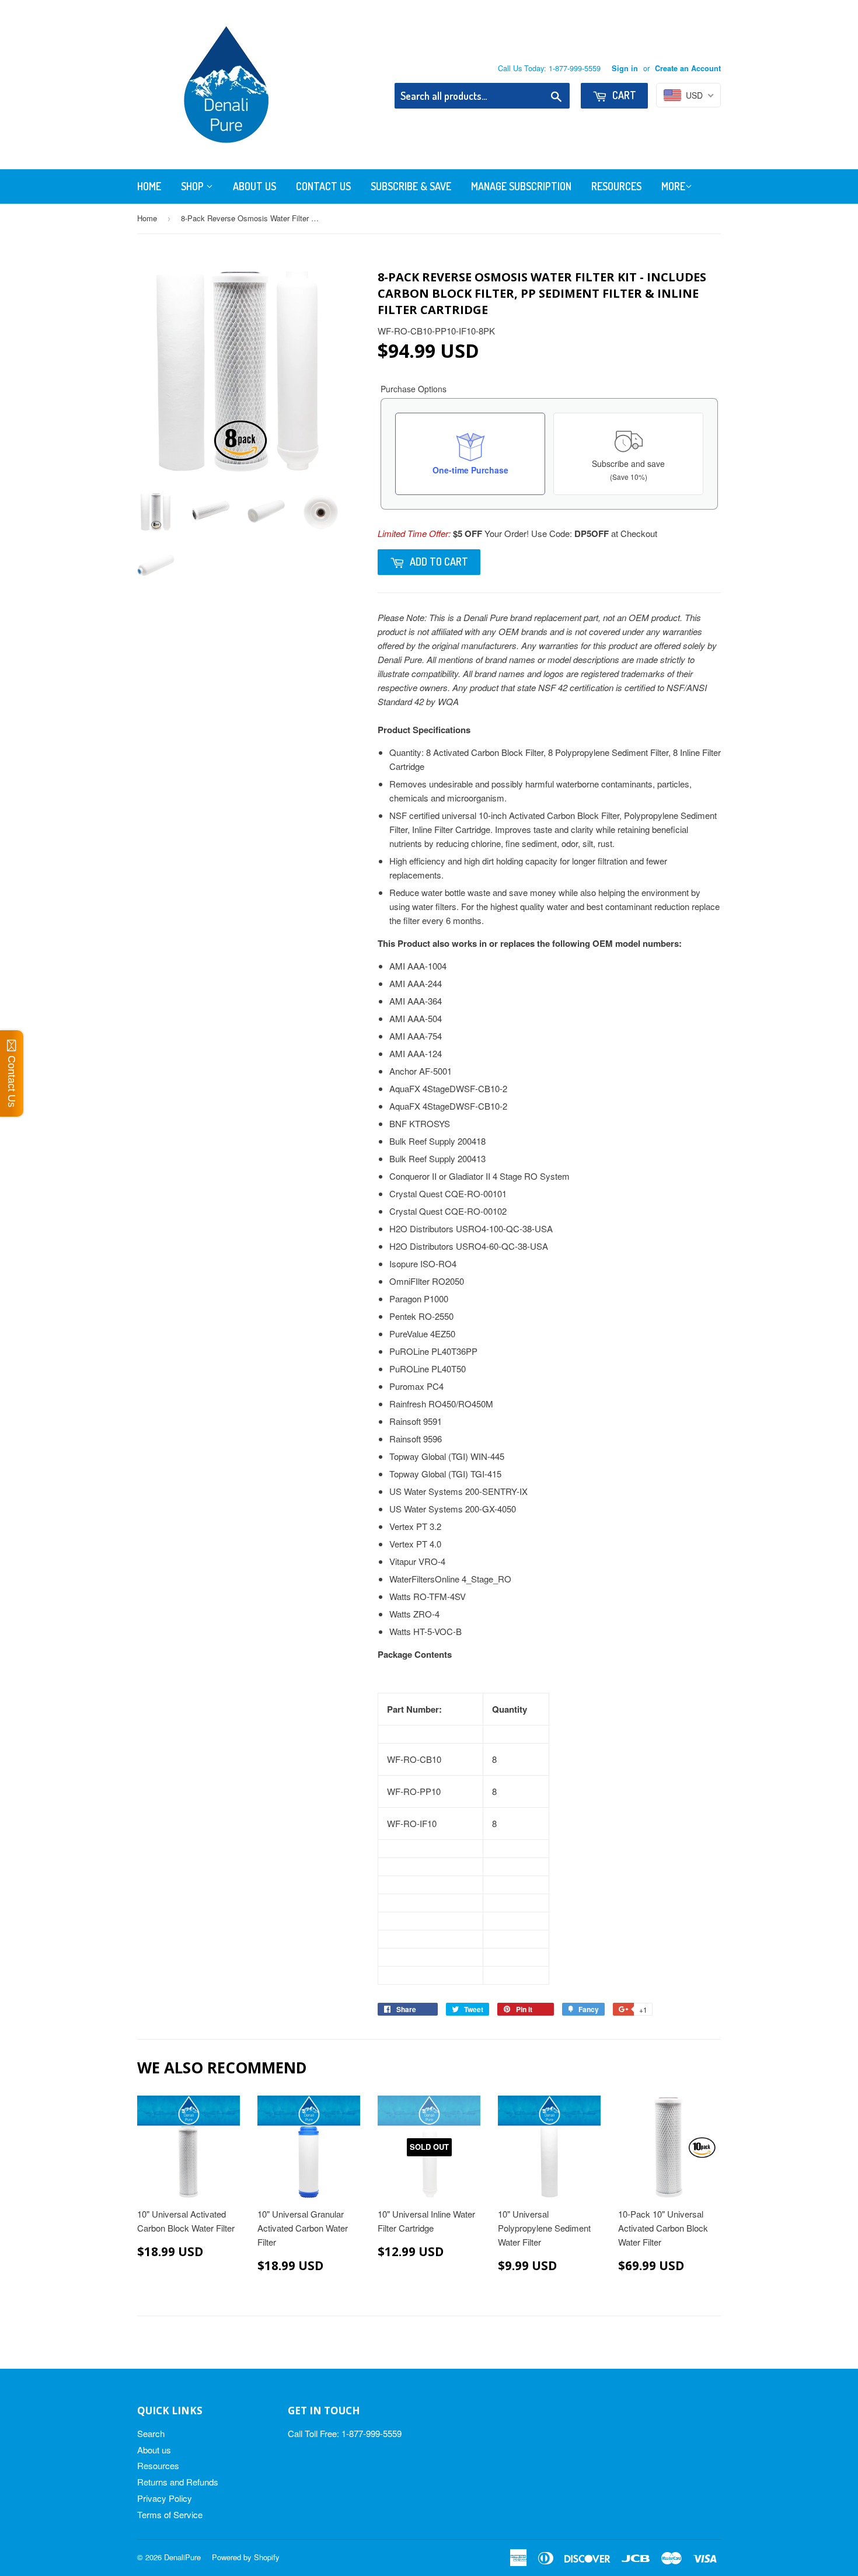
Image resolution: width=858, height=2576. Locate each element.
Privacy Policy (165, 2498)
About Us (254, 186)
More (673, 186)
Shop (193, 186)
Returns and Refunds (178, 2482)
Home (149, 186)
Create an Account (688, 68)
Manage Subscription (521, 186)
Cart (623, 95)
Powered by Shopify (246, 2557)
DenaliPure (182, 2557)
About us (154, 2450)
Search (151, 2433)
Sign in (625, 68)
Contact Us (323, 186)
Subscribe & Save (411, 186)
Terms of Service (170, 2514)
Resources (616, 186)
